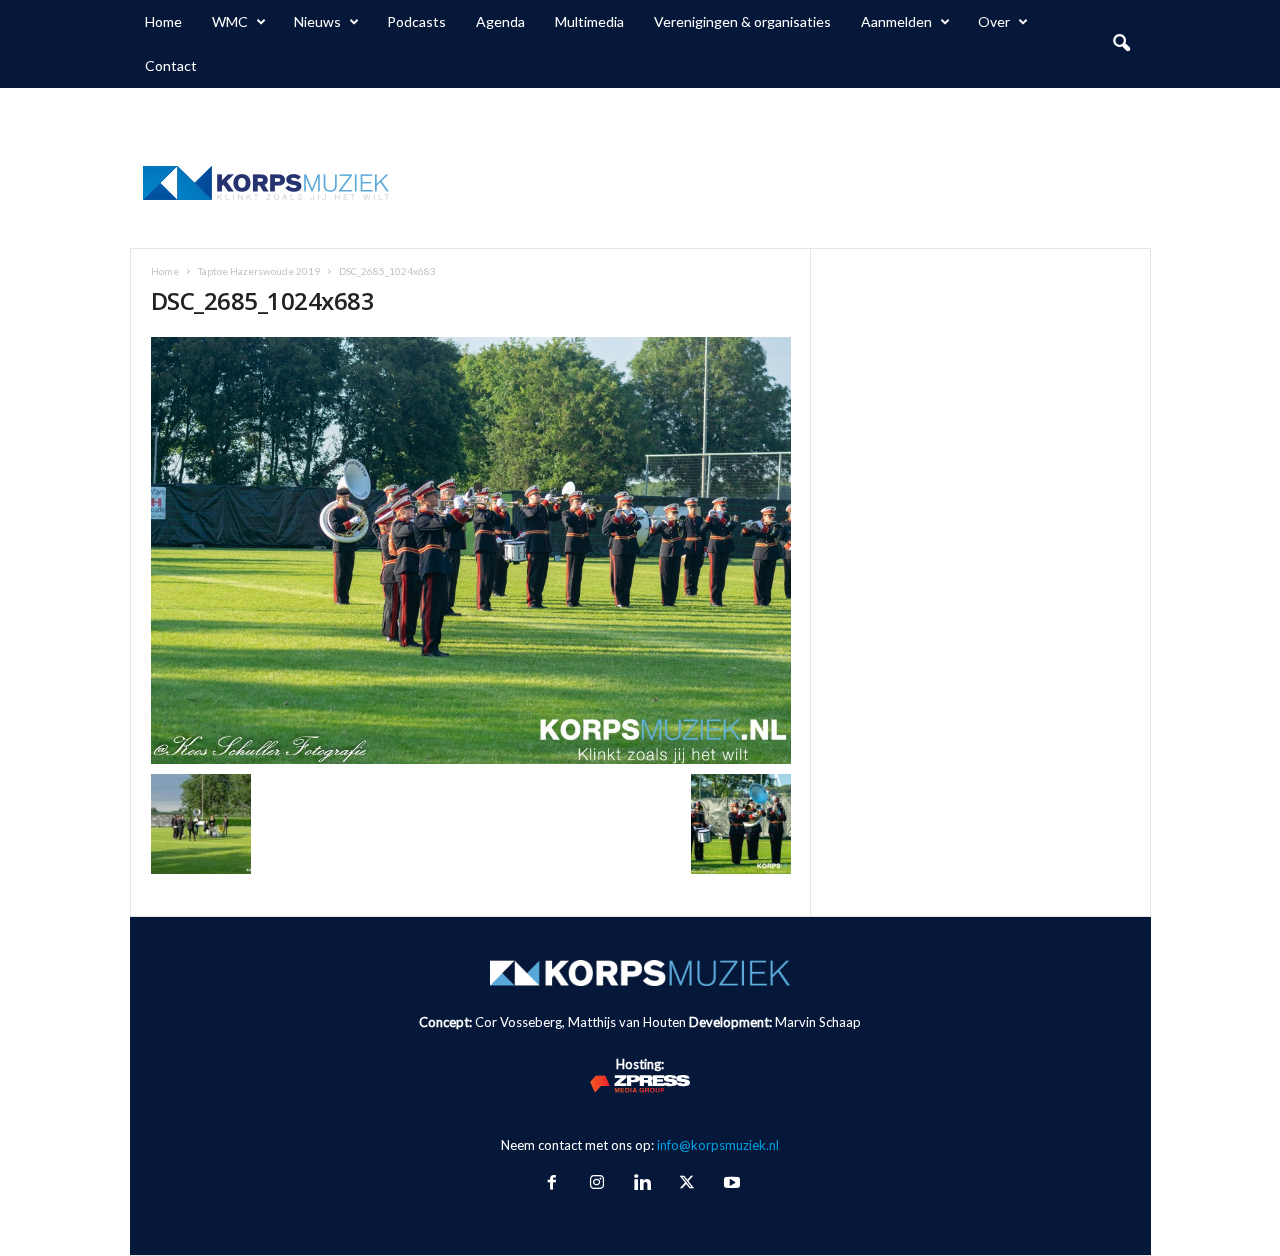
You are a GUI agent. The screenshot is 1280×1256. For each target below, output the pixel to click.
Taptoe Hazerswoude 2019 (259, 271)
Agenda (500, 21)
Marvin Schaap (818, 1022)
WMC (230, 21)
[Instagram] (596, 1184)
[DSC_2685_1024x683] (471, 550)
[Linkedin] (641, 1184)
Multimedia (589, 21)
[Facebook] (551, 1184)
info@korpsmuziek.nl (718, 1145)
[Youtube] (730, 1184)
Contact (171, 65)
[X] (686, 1184)
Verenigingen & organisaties (742, 21)
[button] (1121, 44)
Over (994, 21)
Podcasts (416, 21)
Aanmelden (896, 21)
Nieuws (317, 21)
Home (163, 21)
